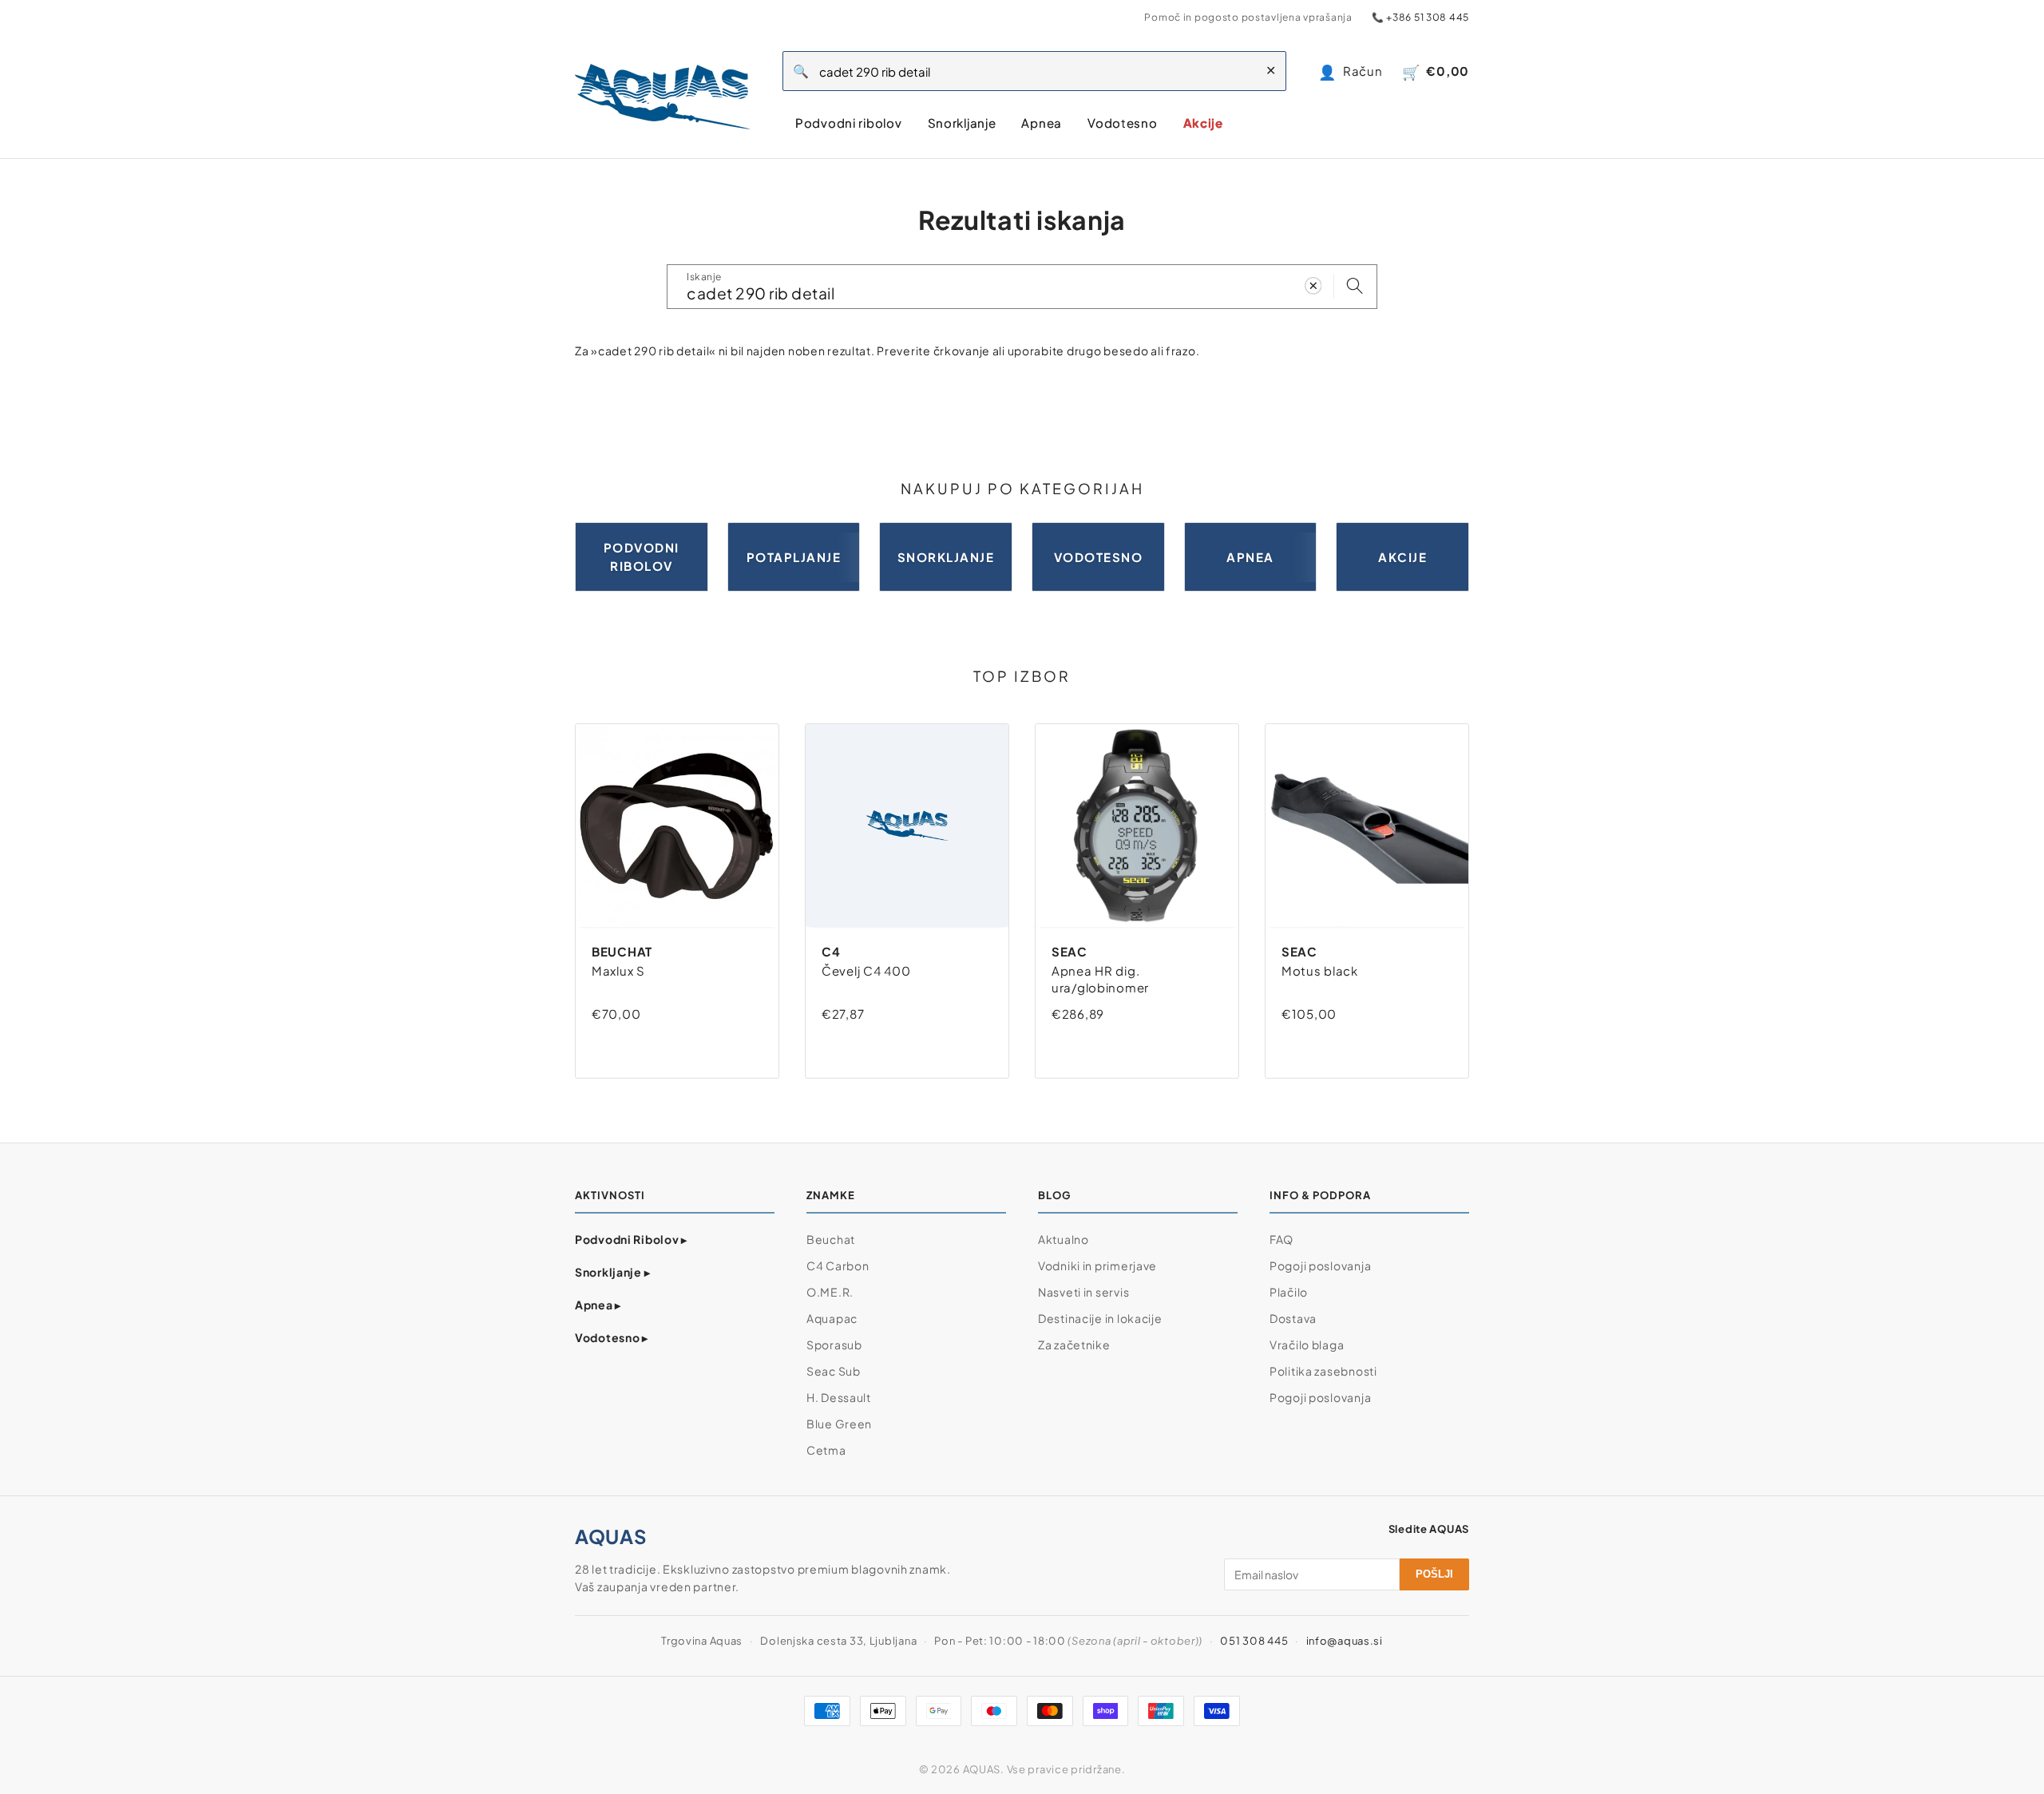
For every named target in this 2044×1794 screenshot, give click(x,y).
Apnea (1042, 123)
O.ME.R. (830, 1292)
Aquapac (832, 1318)
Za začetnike (1074, 1345)
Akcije (1203, 123)
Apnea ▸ (598, 1305)
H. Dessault (839, 1397)
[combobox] (1038, 71)
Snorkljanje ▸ (612, 1272)
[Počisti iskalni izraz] (1313, 286)
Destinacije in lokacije (1100, 1318)
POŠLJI (1434, 1574)
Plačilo (1289, 1292)
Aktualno (1064, 1239)
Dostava (1293, 1318)
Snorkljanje (962, 123)
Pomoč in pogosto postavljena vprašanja (1248, 17)
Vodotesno (1122, 123)
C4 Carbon (838, 1265)
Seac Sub (834, 1371)
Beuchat (831, 1239)
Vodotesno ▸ (612, 1337)
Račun (1350, 71)
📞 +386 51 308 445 (1420, 17)
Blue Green (839, 1424)
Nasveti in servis (1083, 1292)
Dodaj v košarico (658, 1046)
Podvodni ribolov (849, 123)
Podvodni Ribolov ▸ (631, 1239)
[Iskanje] (1355, 286)
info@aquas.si (1345, 1641)
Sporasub (834, 1345)
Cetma (826, 1450)
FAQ (1281, 1239)
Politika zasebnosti (1323, 1371)
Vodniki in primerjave (1097, 1265)
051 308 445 (1254, 1641)
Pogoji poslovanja (1320, 1265)
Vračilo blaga (1307, 1345)
